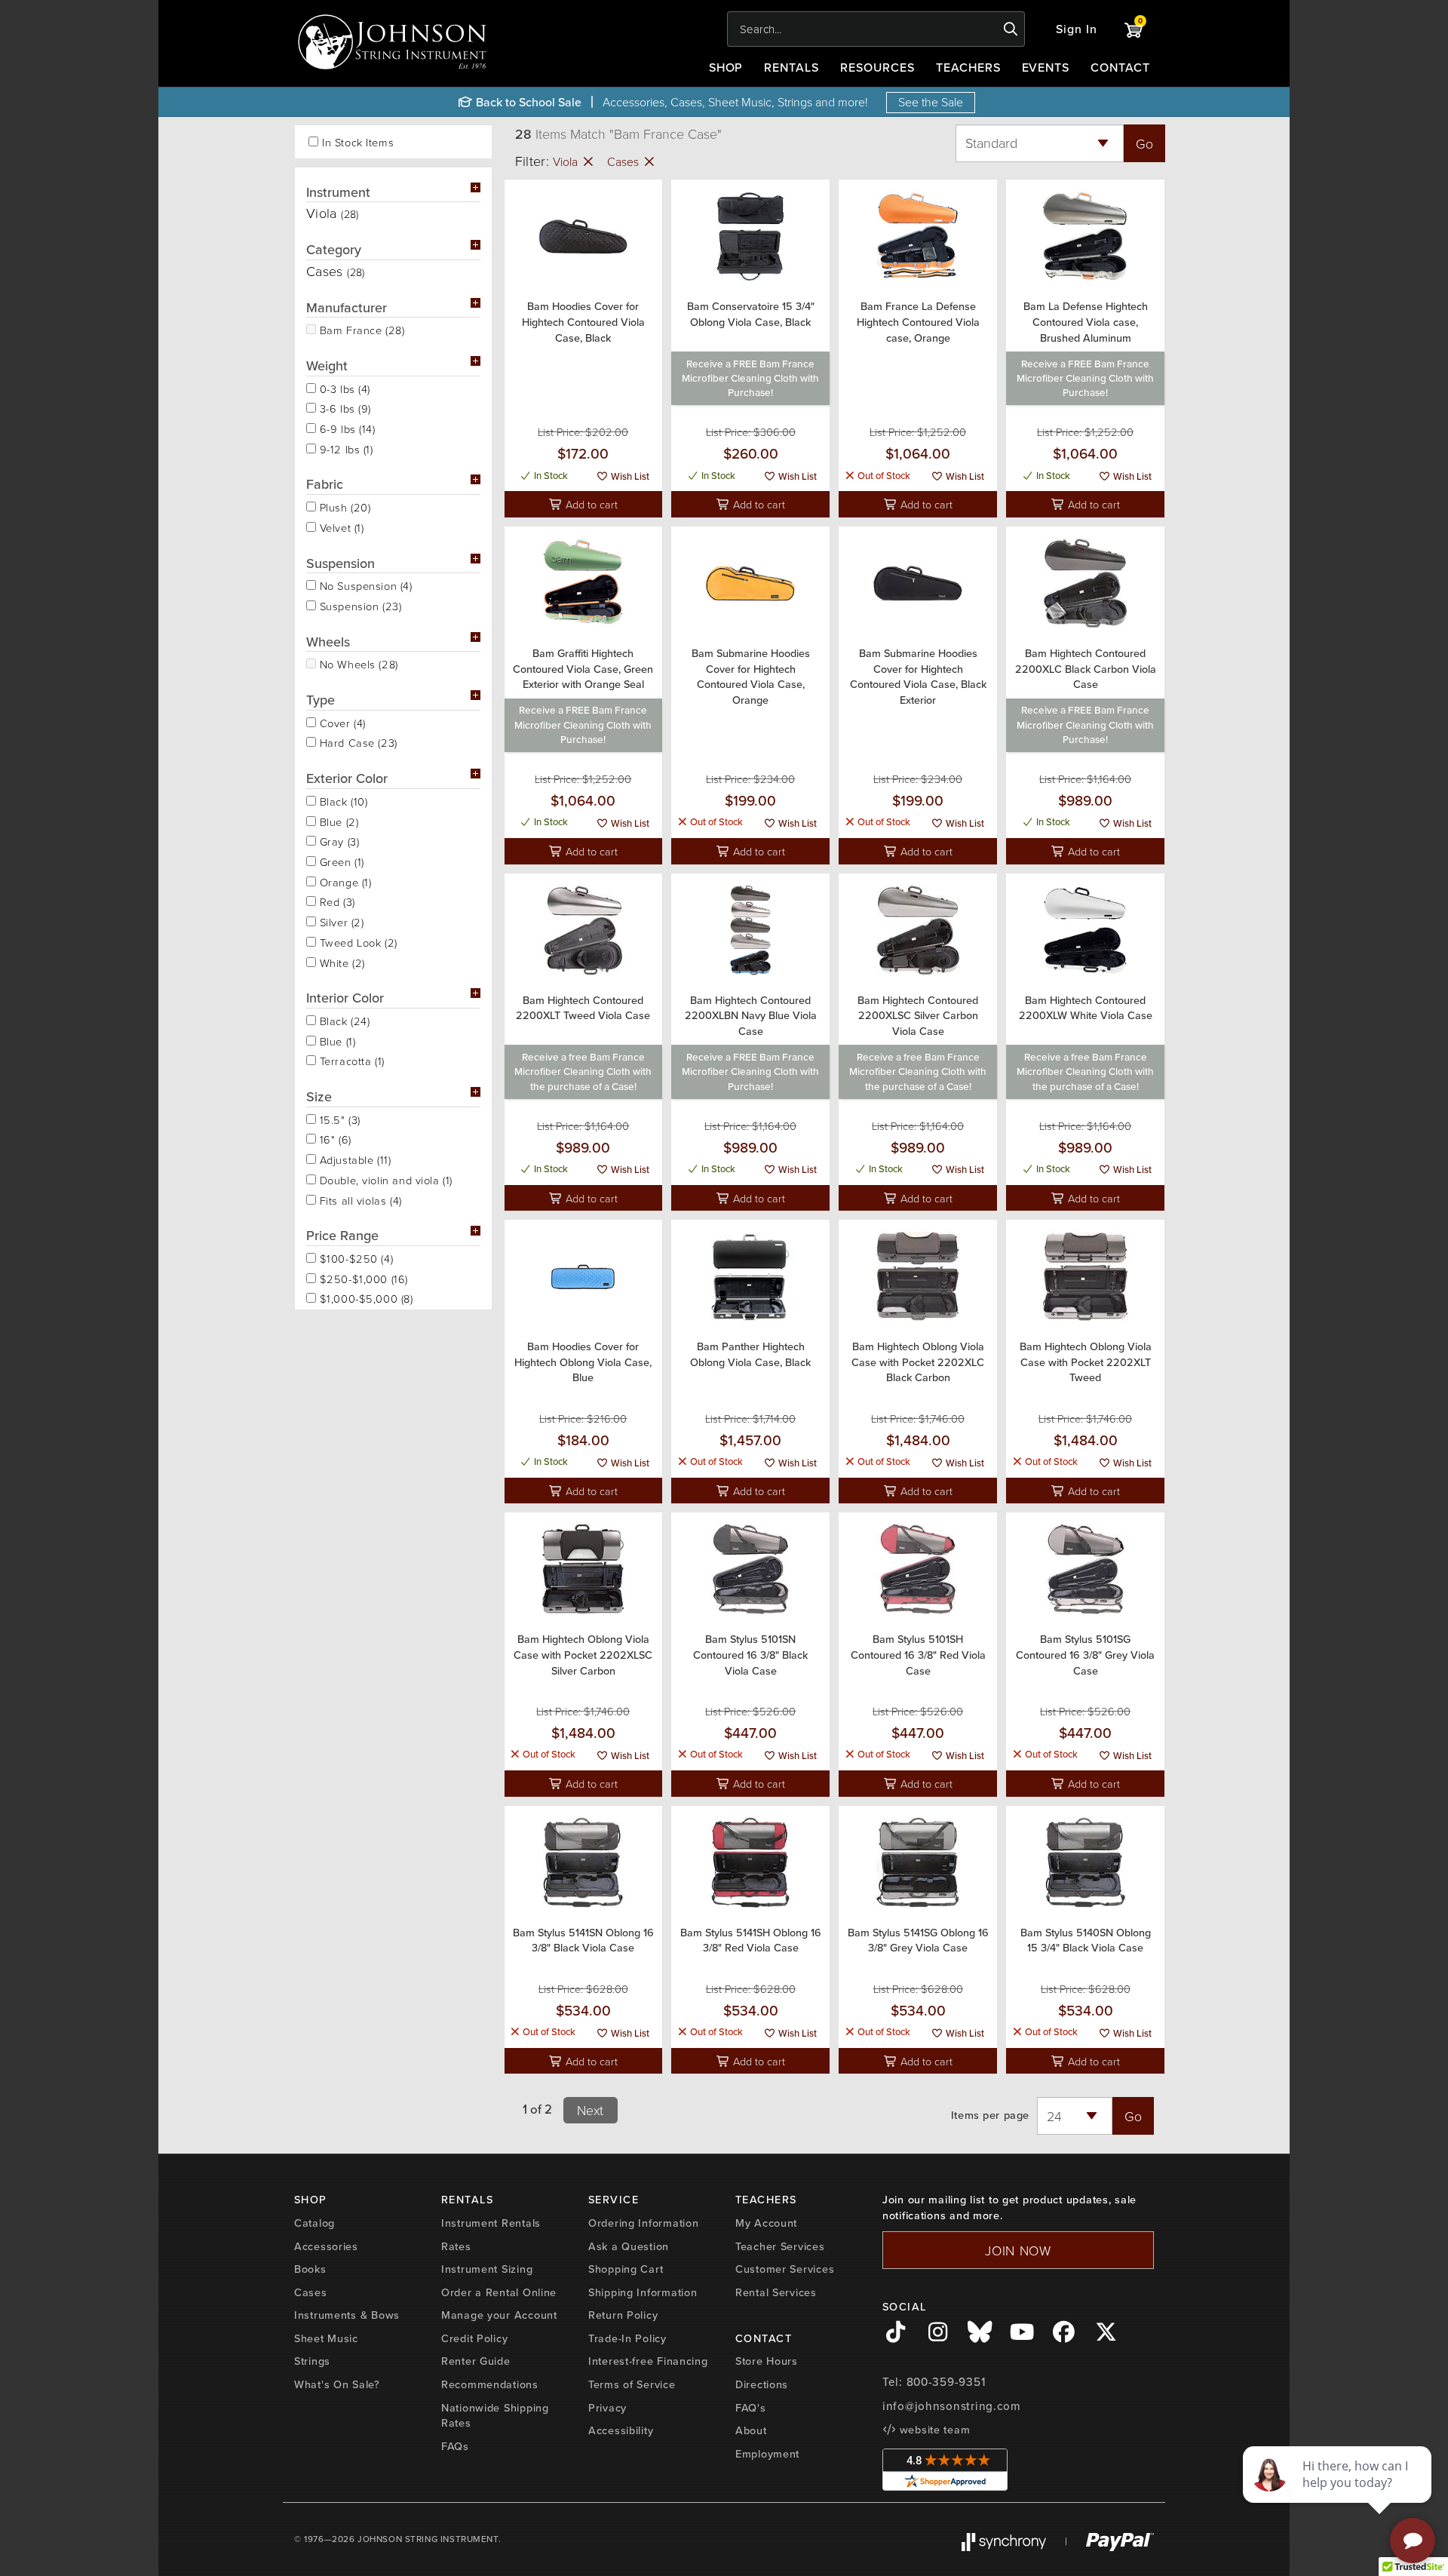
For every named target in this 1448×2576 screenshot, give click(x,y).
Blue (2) (337, 821)
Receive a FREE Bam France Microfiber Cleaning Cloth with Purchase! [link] (750, 378)
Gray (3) (337, 840)
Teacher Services (780, 2246)
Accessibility (621, 2430)
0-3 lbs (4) (343, 388)
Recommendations (490, 2384)
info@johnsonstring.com (952, 2406)
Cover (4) (341, 722)
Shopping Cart (626, 2269)
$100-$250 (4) (354, 1257)
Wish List (629, 476)
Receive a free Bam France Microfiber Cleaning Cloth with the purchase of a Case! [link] (583, 1072)
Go (1144, 143)
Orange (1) (344, 881)
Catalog (314, 2223)
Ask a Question (629, 2246)
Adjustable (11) (353, 1159)
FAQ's (751, 2407)
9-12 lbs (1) (345, 448)
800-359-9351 (946, 2382)
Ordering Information (643, 2223)
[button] (1077, 29)
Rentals (791, 67)
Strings (312, 2361)
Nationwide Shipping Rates (495, 2415)
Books (310, 2269)
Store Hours (767, 2361)
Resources (877, 67)
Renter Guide (476, 2361)
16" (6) (334, 1138)
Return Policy (623, 2315)
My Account (766, 2223)
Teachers (968, 67)
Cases (624, 161)
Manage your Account (499, 2315)
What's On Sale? (337, 2384)
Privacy (607, 2407)
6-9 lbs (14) (346, 428)
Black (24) (343, 1020)
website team (933, 2429)
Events (1046, 67)
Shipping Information (643, 2292)
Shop (726, 67)
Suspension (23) (359, 605)
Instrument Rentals (491, 2223)
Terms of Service (632, 2384)
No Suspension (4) (364, 585)
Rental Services (776, 2292)
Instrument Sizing (487, 2269)
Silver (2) (340, 921)
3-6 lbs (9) (344, 407)
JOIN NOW (1018, 2250)
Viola (567, 161)
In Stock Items (358, 142)
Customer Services (785, 2269)
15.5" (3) (338, 1119)
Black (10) (342, 800)
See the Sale (931, 102)
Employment (767, 2453)
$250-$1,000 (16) (362, 1278)
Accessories (326, 2246)
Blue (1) (336, 1040)
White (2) (341, 962)
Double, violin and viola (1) (384, 1179)
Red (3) (336, 901)
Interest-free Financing (648, 2361)
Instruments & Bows (347, 2315)
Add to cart (590, 504)
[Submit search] (1011, 29)
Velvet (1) (340, 527)
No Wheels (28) (357, 663)
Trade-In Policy (627, 2338)
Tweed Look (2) (357, 941)
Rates (456, 2246)
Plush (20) (343, 506)
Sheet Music (326, 2338)
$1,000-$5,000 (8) (365, 1297)
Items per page (990, 2115)
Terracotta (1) (350, 1060)
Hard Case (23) (357, 741)
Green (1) (340, 861)
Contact (1120, 67)
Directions (762, 2384)
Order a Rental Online (499, 2292)
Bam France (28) (360, 329)
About (751, 2430)
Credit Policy (474, 2338)
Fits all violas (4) (359, 1199)
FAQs (455, 2446)
